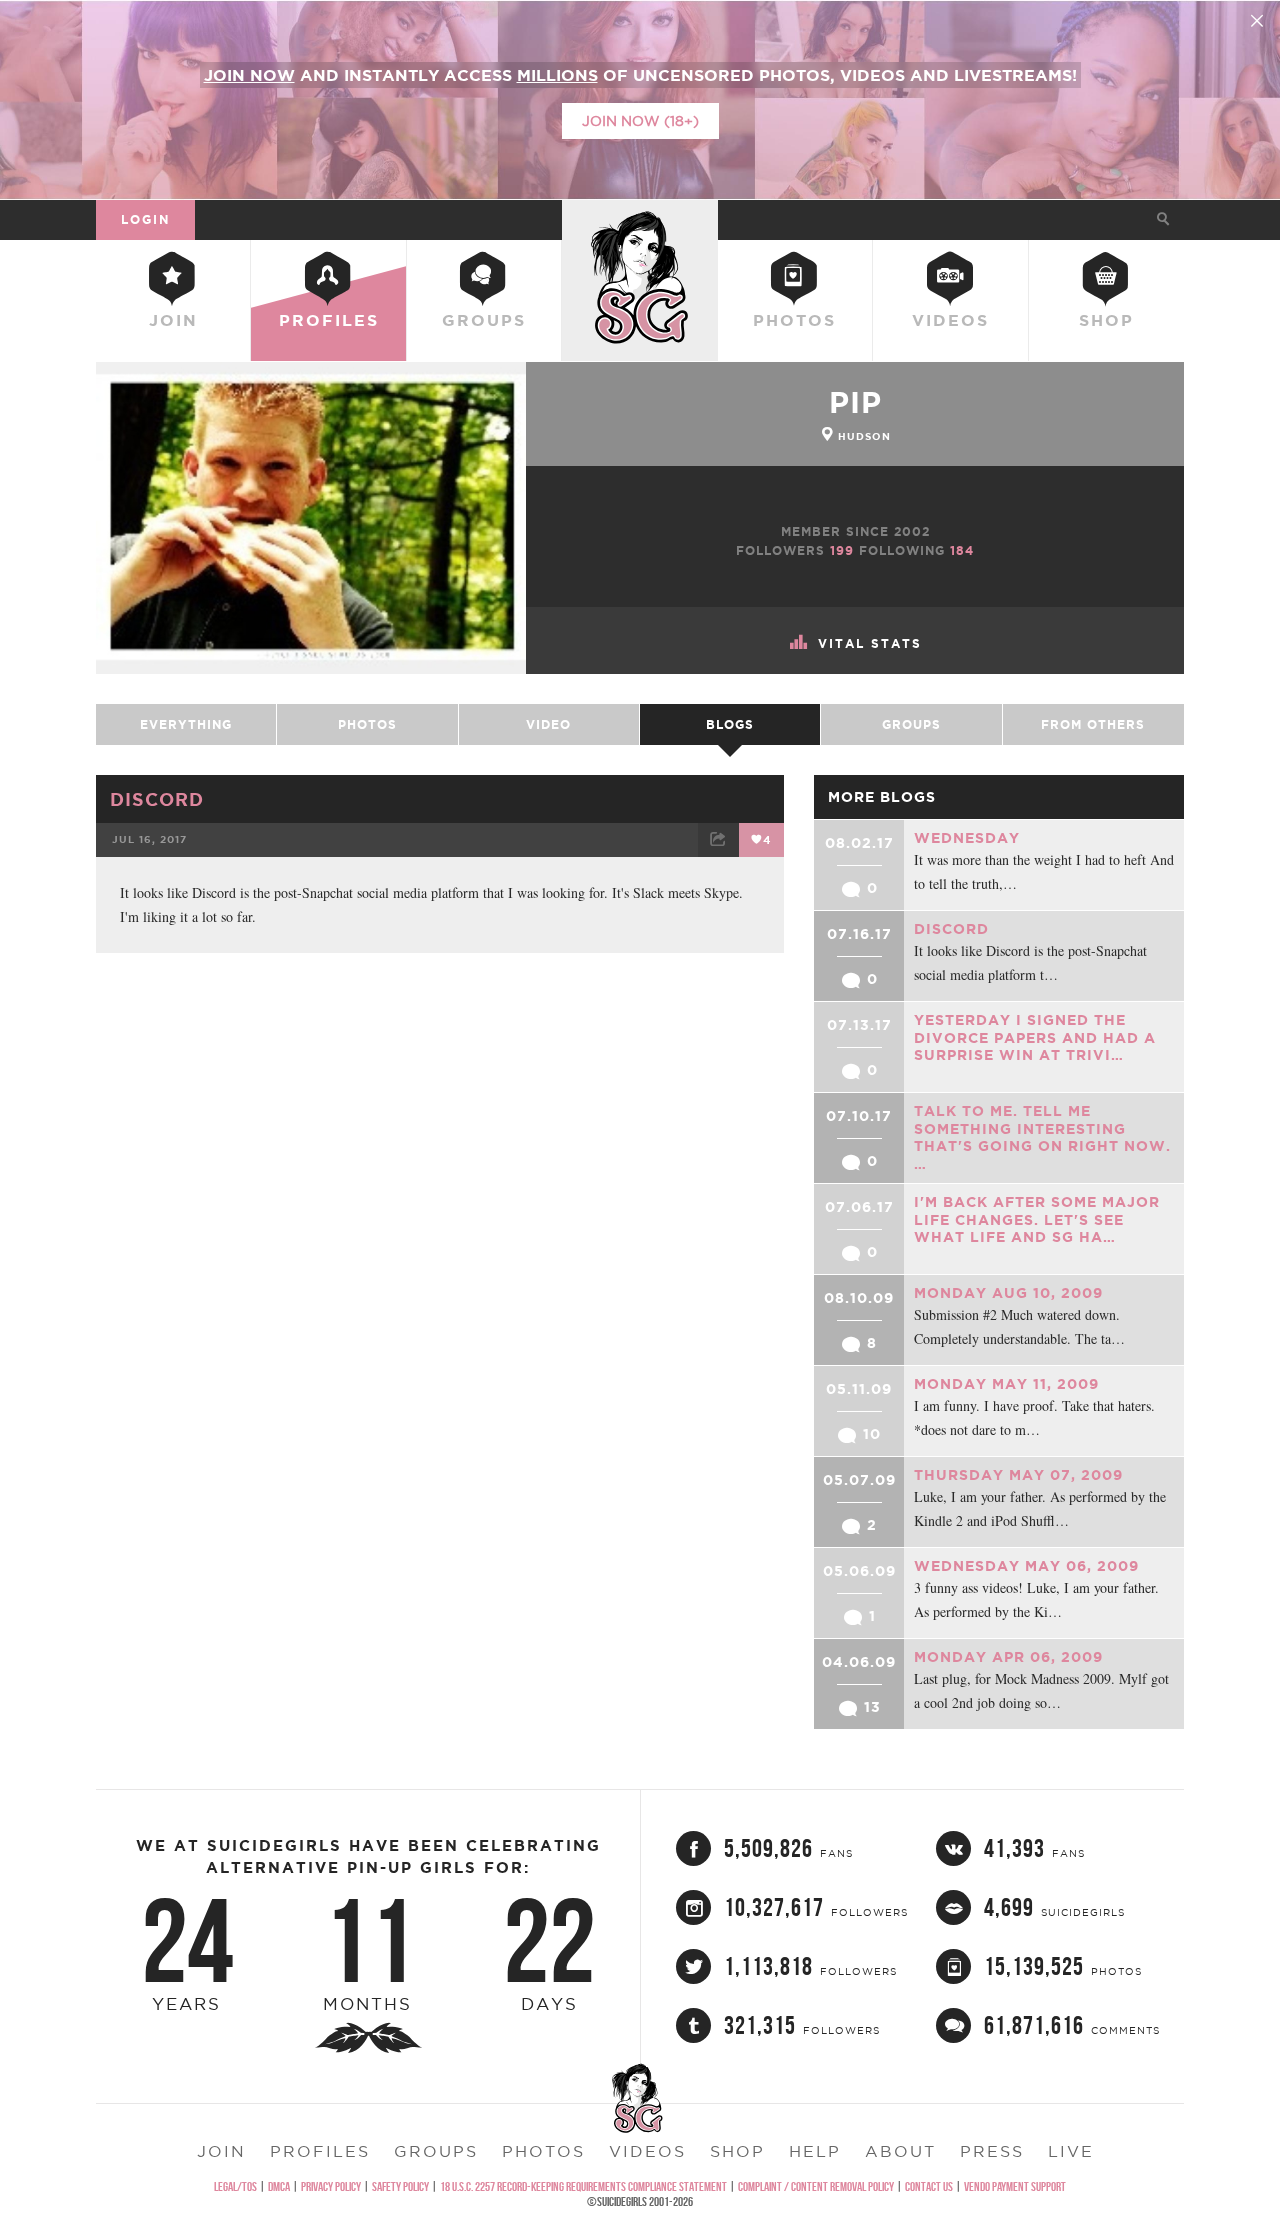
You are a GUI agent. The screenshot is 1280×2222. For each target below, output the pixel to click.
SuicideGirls (640, 219)
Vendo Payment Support (1015, 2186)
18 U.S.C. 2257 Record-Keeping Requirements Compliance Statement (583, 2186)
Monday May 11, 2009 (1006, 1384)
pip (855, 402)
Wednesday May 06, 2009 (1026, 1566)
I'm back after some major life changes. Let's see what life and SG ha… (1037, 1219)
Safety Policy (400, 2186)
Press (992, 2151)
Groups (484, 320)
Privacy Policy (331, 2186)
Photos (794, 320)
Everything (186, 724)
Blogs (730, 724)
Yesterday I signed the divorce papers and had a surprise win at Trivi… (1035, 1037)
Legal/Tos (235, 2186)
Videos (950, 320)
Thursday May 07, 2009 (1018, 1475)
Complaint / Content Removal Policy (816, 2186)
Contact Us (929, 2186)
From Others (1093, 724)
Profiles (329, 320)
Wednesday (967, 838)
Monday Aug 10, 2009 (1008, 1293)
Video (548, 724)
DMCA (279, 2186)
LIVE (1071, 2151)
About (900, 2151)
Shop (1106, 320)
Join (173, 320)
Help (815, 2151)
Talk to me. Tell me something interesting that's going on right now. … (1042, 1137)
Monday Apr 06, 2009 (1008, 1657)
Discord (157, 799)
